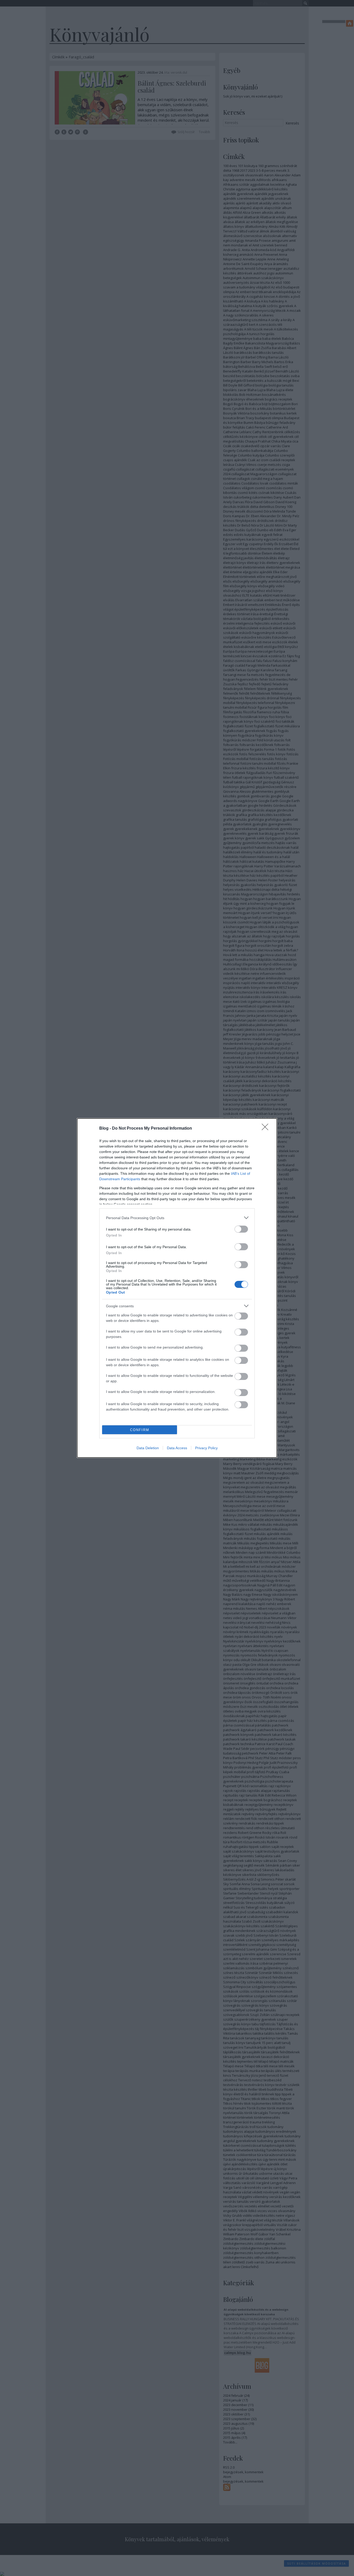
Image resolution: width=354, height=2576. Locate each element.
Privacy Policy (206, 1448)
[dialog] (177, 1288)
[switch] (241, 1229)
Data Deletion (148, 1448)
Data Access (177, 1448)
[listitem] (177, 1218)
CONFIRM (140, 1430)
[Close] (267, 1129)
